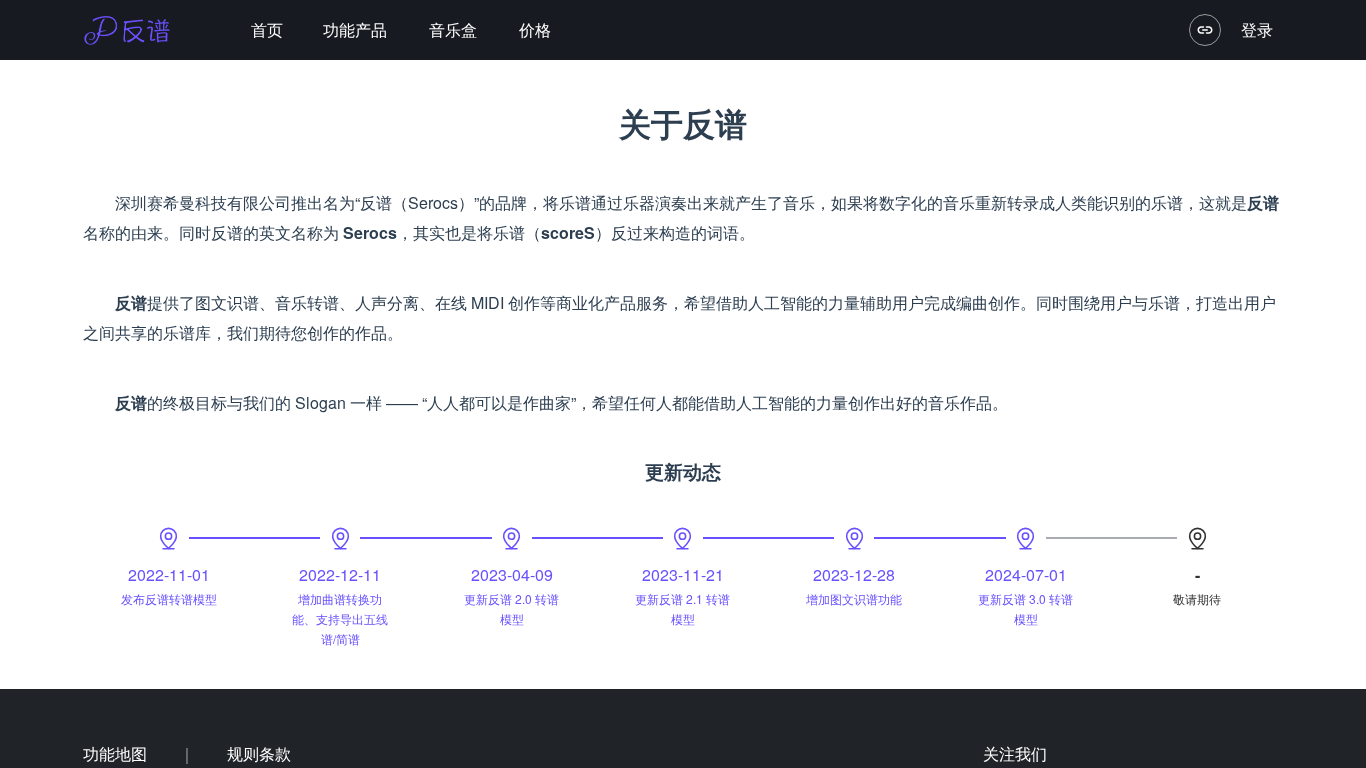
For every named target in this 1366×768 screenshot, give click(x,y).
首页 (267, 29)
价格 (535, 29)
